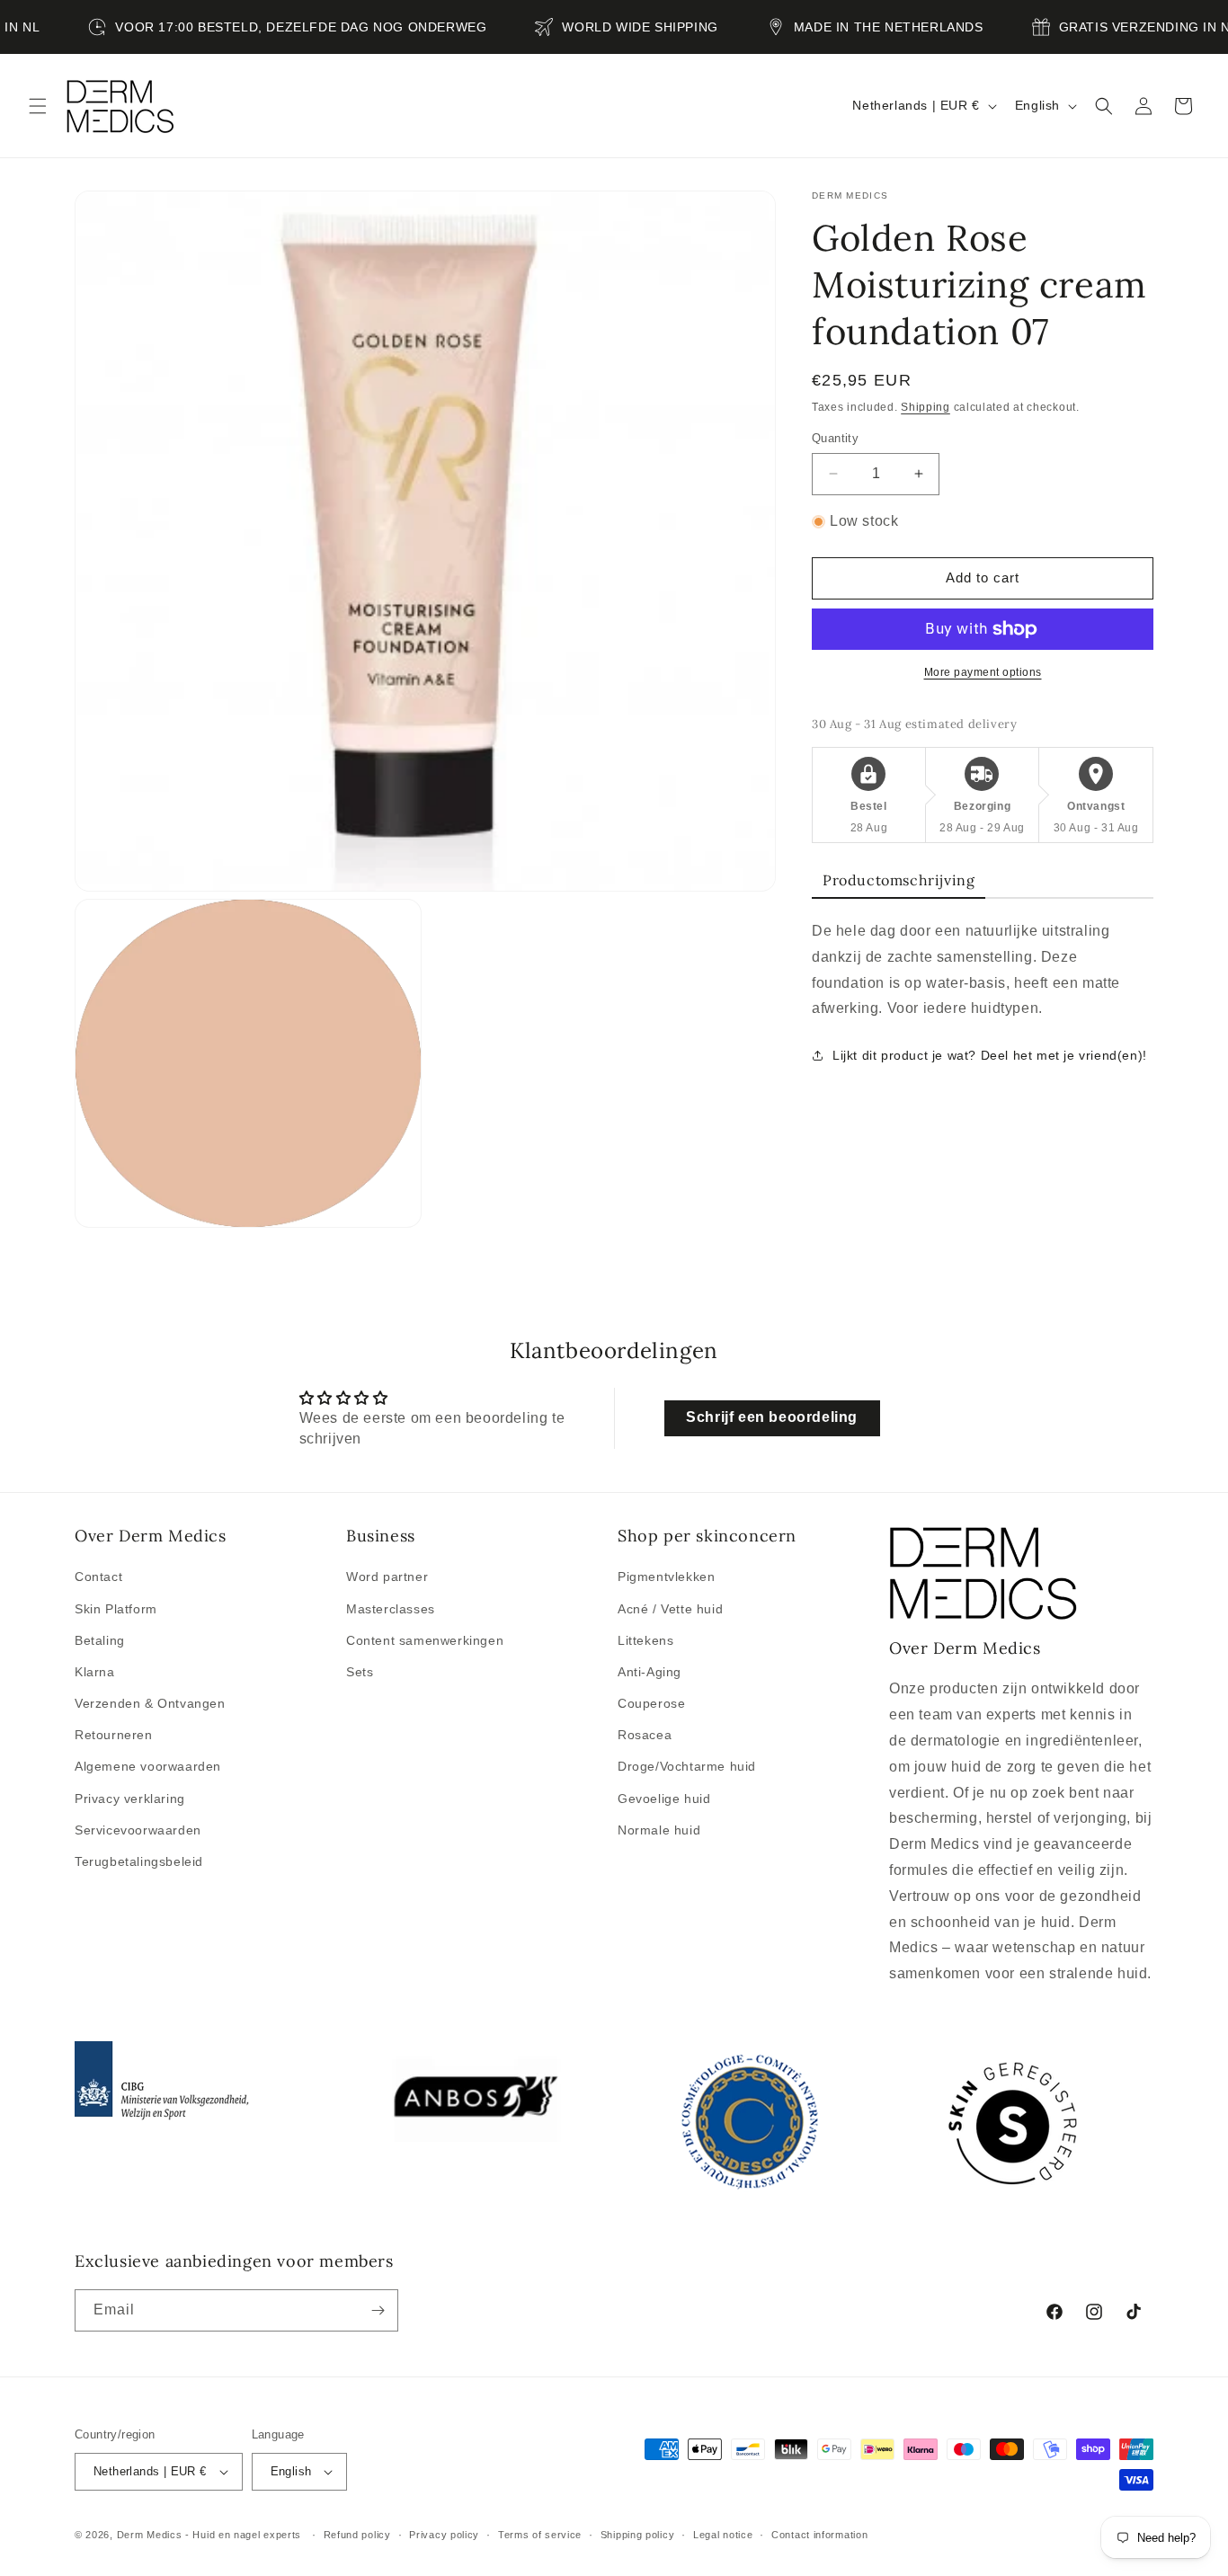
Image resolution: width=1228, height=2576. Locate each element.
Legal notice (723, 2534)
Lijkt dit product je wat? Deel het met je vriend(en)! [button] (990, 1055)
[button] (38, 106)
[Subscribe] (378, 2310)
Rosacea (645, 1735)
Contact (98, 1577)
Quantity (835, 438)
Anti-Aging (650, 1672)
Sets (360, 1672)
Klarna (95, 1672)
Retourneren (114, 1735)
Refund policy (357, 2534)
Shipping (925, 407)
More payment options (983, 672)
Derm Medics (151, 2535)
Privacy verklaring (130, 1798)
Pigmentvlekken (666, 1577)
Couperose (651, 1703)
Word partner (387, 1577)
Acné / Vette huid (670, 1608)
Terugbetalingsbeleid (139, 1861)
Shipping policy (638, 2534)
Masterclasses (391, 1608)
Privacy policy (444, 2534)
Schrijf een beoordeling (772, 1417)
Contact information (819, 2534)
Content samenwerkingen (425, 1640)
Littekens (645, 1640)
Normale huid (659, 1830)
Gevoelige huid (664, 1798)
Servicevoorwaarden (138, 1830)
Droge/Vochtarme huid (687, 1766)
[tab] (899, 881)
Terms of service (540, 2534)
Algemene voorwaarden (148, 1766)
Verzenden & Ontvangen (150, 1703)
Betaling (100, 1640)
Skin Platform (116, 1608)
